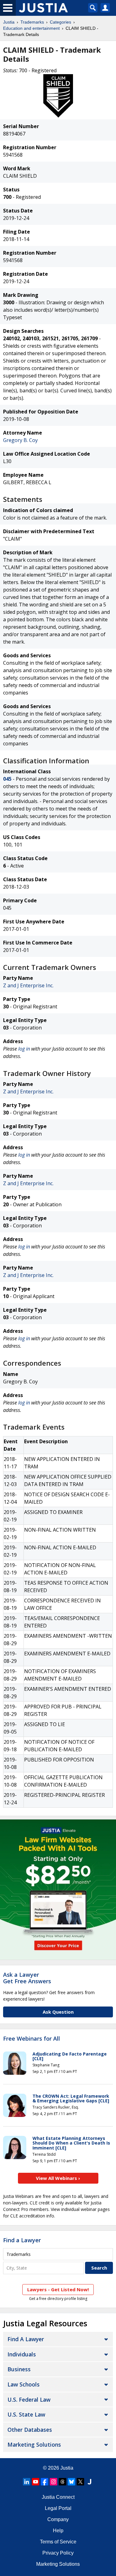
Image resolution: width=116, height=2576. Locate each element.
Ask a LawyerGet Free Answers (27, 1978)
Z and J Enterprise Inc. (28, 985)
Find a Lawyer (22, 2240)
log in (24, 1049)
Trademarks (32, 22)
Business (19, 2369)
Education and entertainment (31, 28)
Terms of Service (58, 2542)
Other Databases (30, 2430)
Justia (9, 22)
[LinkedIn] (27, 2482)
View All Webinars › (58, 2178)
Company (58, 2519)
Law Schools (24, 2384)
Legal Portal (58, 2508)
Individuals (22, 2354)
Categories (60, 22)
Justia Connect (58, 2497)
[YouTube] (36, 2482)
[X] (80, 2482)
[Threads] (62, 2482)
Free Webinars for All (32, 2039)
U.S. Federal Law (29, 2400)
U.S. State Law (26, 2414)
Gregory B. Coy (20, 440)
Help (58, 2531)
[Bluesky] (71, 2482)
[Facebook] (45, 2482)
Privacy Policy (58, 2553)
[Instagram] (54, 2482)
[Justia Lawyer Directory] (89, 2482)
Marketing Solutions (34, 2444)
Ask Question (58, 2012)
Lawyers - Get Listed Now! (58, 2289)
